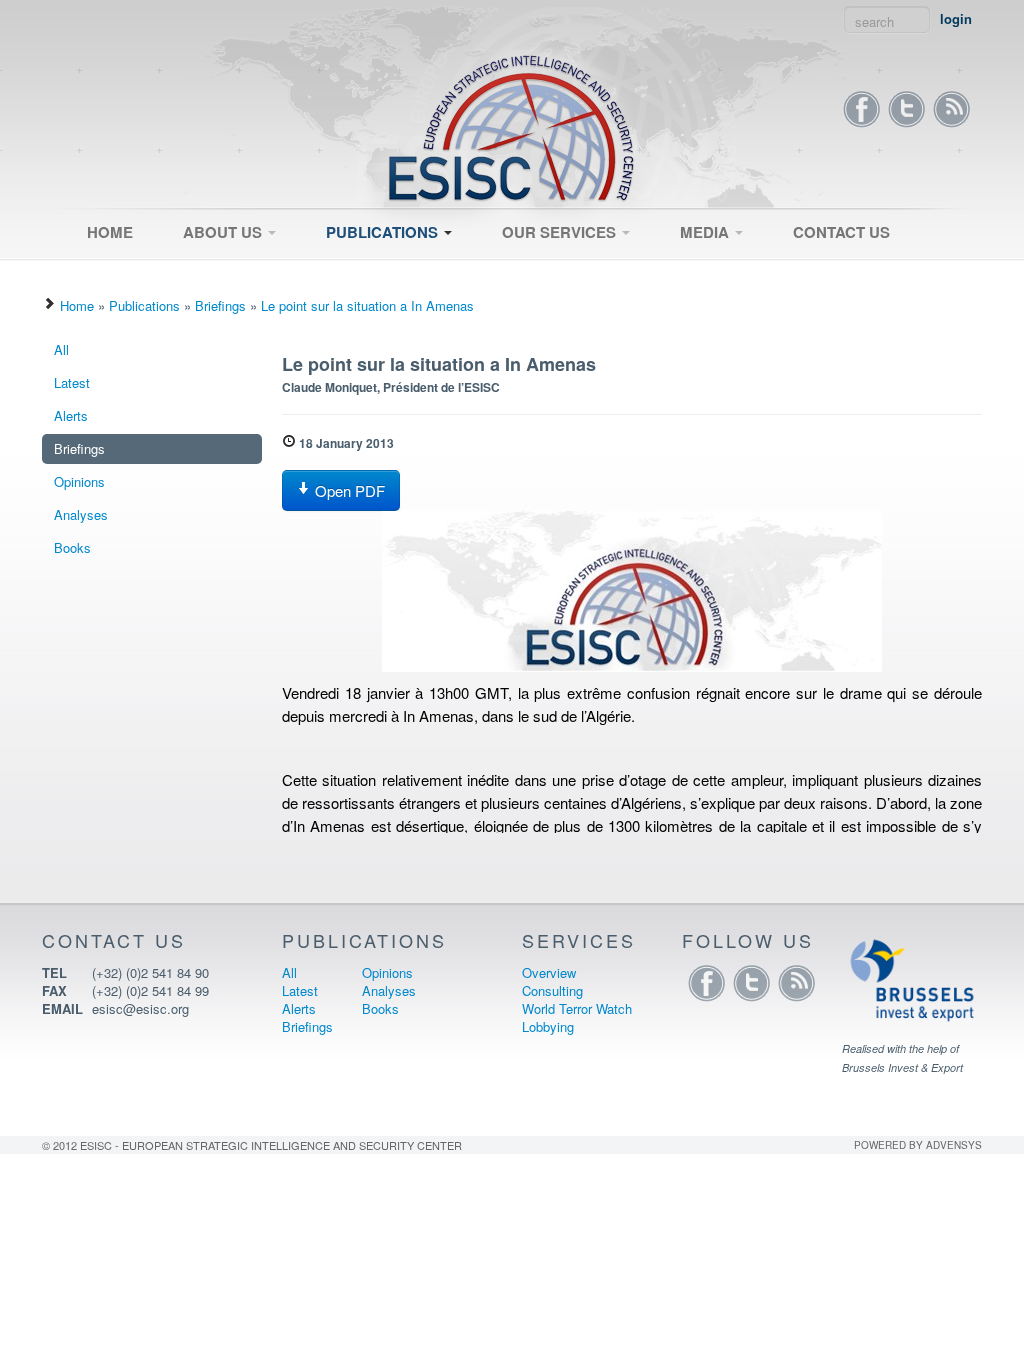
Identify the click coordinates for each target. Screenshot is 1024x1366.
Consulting (523, 273)
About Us (224, 232)
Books (72, 547)
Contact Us (841, 232)
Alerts (71, 415)
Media (706, 232)
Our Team (202, 273)
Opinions (79, 481)
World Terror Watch (577, 1008)
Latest (335, 273)
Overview (520, 267)
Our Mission (209, 267)
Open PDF (348, 490)
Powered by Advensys (918, 1145)
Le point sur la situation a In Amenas (367, 305)
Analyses (81, 514)
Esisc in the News (723, 273)
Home (110, 232)
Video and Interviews (731, 267)
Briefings (220, 305)
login (956, 19)
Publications (384, 232)
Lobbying (548, 1026)
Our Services (561, 232)
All (324, 267)
